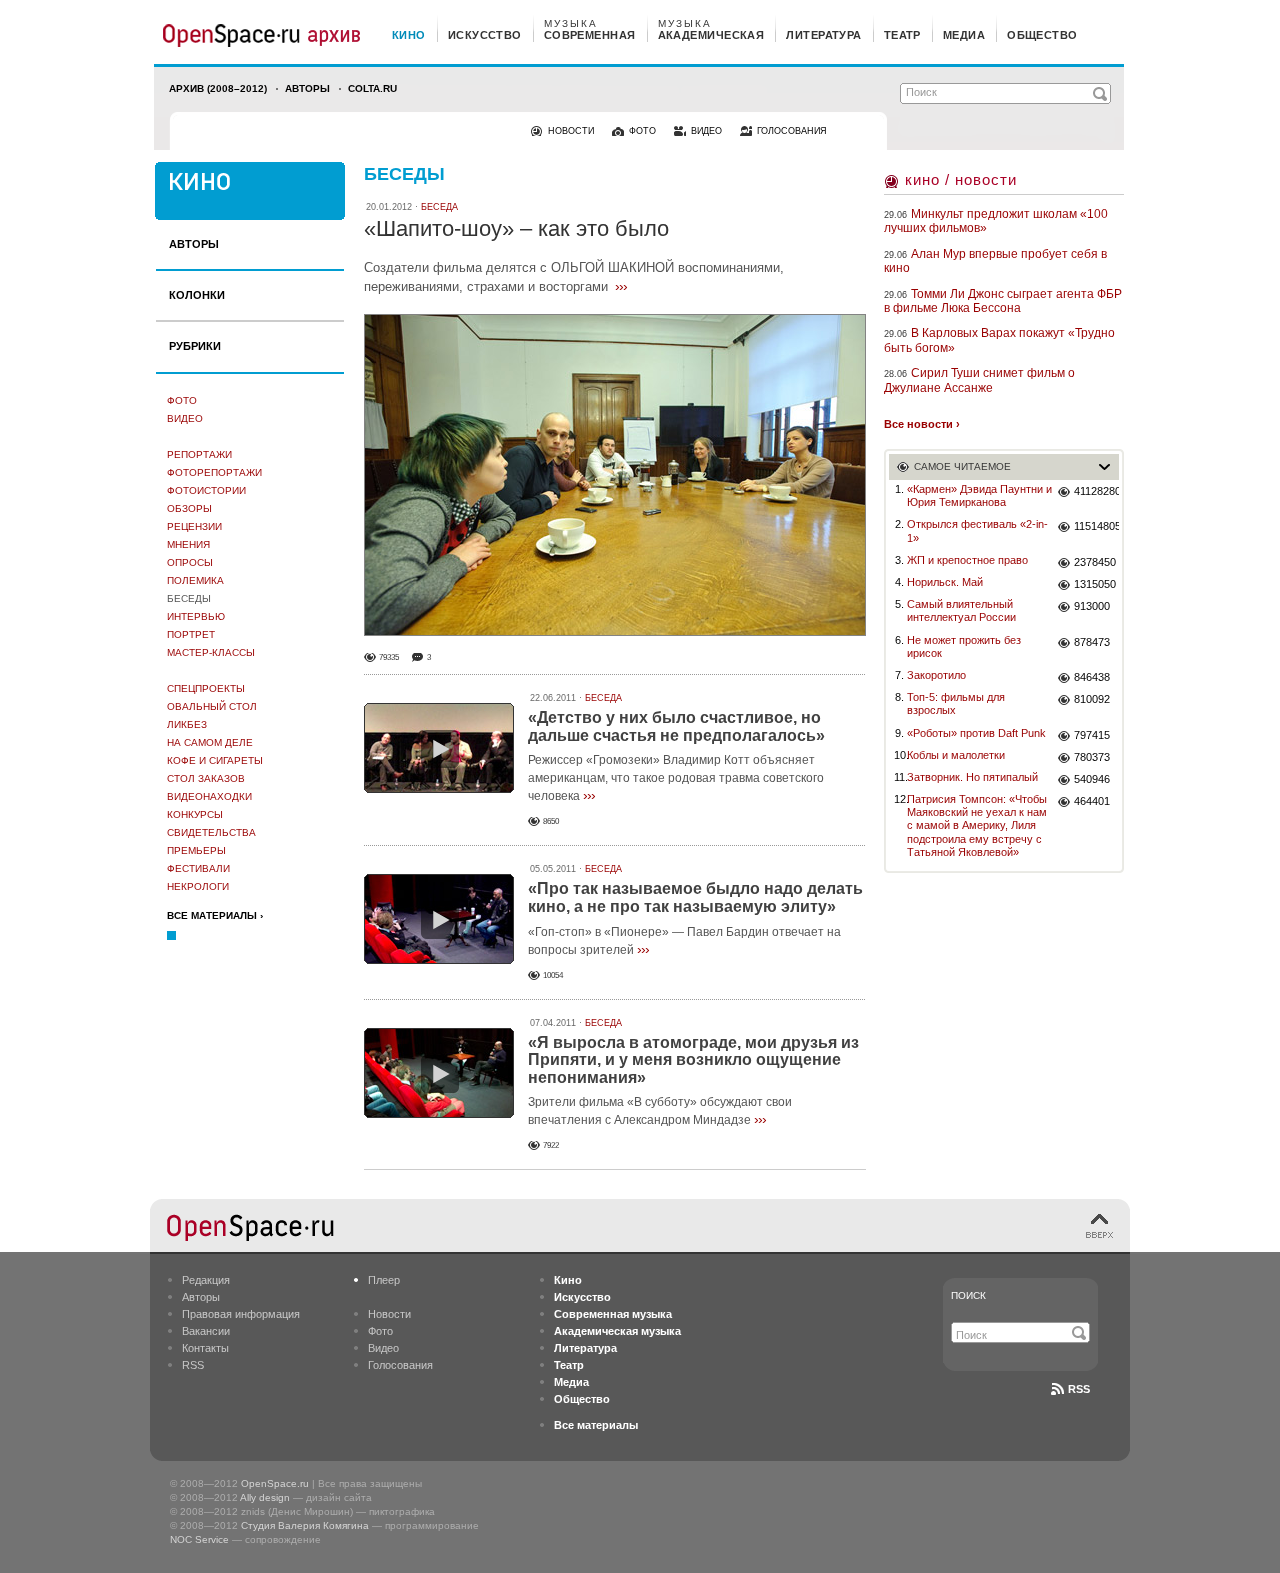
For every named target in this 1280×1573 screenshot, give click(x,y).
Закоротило (936, 675)
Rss (1079, 1389)
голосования (792, 131)
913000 (1092, 606)
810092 (1092, 699)
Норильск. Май (945, 582)
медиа (964, 35)
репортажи (199, 454)
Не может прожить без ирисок (964, 646)
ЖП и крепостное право (967, 560)
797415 (1092, 735)
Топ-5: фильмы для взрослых (956, 703)
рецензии (194, 526)
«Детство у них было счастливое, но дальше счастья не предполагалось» (676, 726)
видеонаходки (209, 796)
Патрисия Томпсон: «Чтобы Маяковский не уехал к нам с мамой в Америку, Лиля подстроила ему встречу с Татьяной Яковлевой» (977, 825)
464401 (1092, 801)
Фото (182, 400)
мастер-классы (211, 652)
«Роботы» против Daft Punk (976, 733)
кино (409, 35)
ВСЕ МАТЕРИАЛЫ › (215, 915)
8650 (551, 821)
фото (642, 131)
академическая (711, 35)
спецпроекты (206, 688)
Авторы (307, 88)
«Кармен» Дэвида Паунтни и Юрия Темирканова (979, 495)
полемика (195, 580)
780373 (1092, 757)
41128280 (1096, 491)
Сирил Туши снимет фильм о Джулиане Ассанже (979, 380)
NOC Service (199, 1539)
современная (590, 35)
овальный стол (212, 706)
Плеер (384, 1280)
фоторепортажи (214, 472)
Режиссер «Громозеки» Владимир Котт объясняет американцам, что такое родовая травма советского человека (676, 778)
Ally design (265, 1497)
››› (621, 286)
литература (823, 35)
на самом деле (210, 742)
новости (571, 131)
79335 (389, 657)
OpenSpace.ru (275, 1483)
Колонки (197, 295)
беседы (189, 598)
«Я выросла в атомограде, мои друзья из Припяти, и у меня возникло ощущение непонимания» (693, 1060)
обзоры (189, 508)
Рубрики (195, 346)
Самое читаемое (962, 466)
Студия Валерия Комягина (305, 1525)
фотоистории (206, 490)
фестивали (198, 868)
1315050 (1095, 584)
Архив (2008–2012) (218, 88)
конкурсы (195, 814)
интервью (196, 616)
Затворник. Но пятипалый (972, 777)
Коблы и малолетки (956, 755)
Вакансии (206, 1331)
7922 (551, 1145)
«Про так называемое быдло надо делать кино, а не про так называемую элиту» (695, 897)
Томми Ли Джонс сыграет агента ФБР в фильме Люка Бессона (1003, 301)
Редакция (206, 1280)
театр (902, 35)
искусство (485, 35)
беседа (439, 207)
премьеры (196, 850)
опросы (190, 562)
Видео (185, 418)
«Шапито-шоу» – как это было (516, 228)
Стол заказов (206, 778)
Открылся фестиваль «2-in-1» (977, 530)
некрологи (198, 886)
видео (706, 131)
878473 (1092, 642)
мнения (188, 544)
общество (1042, 35)
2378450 (1095, 562)
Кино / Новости (961, 179)
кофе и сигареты (215, 760)
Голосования (400, 1365)
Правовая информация (241, 1314)
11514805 (1096, 526)
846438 (1092, 677)
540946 (1092, 779)
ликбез (187, 724)
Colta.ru (372, 88)
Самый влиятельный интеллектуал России (961, 610)
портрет (191, 634)
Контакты (205, 1348)
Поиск (968, 1295)
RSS (193, 1365)
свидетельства (211, 832)
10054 (553, 975)
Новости (389, 1314)
